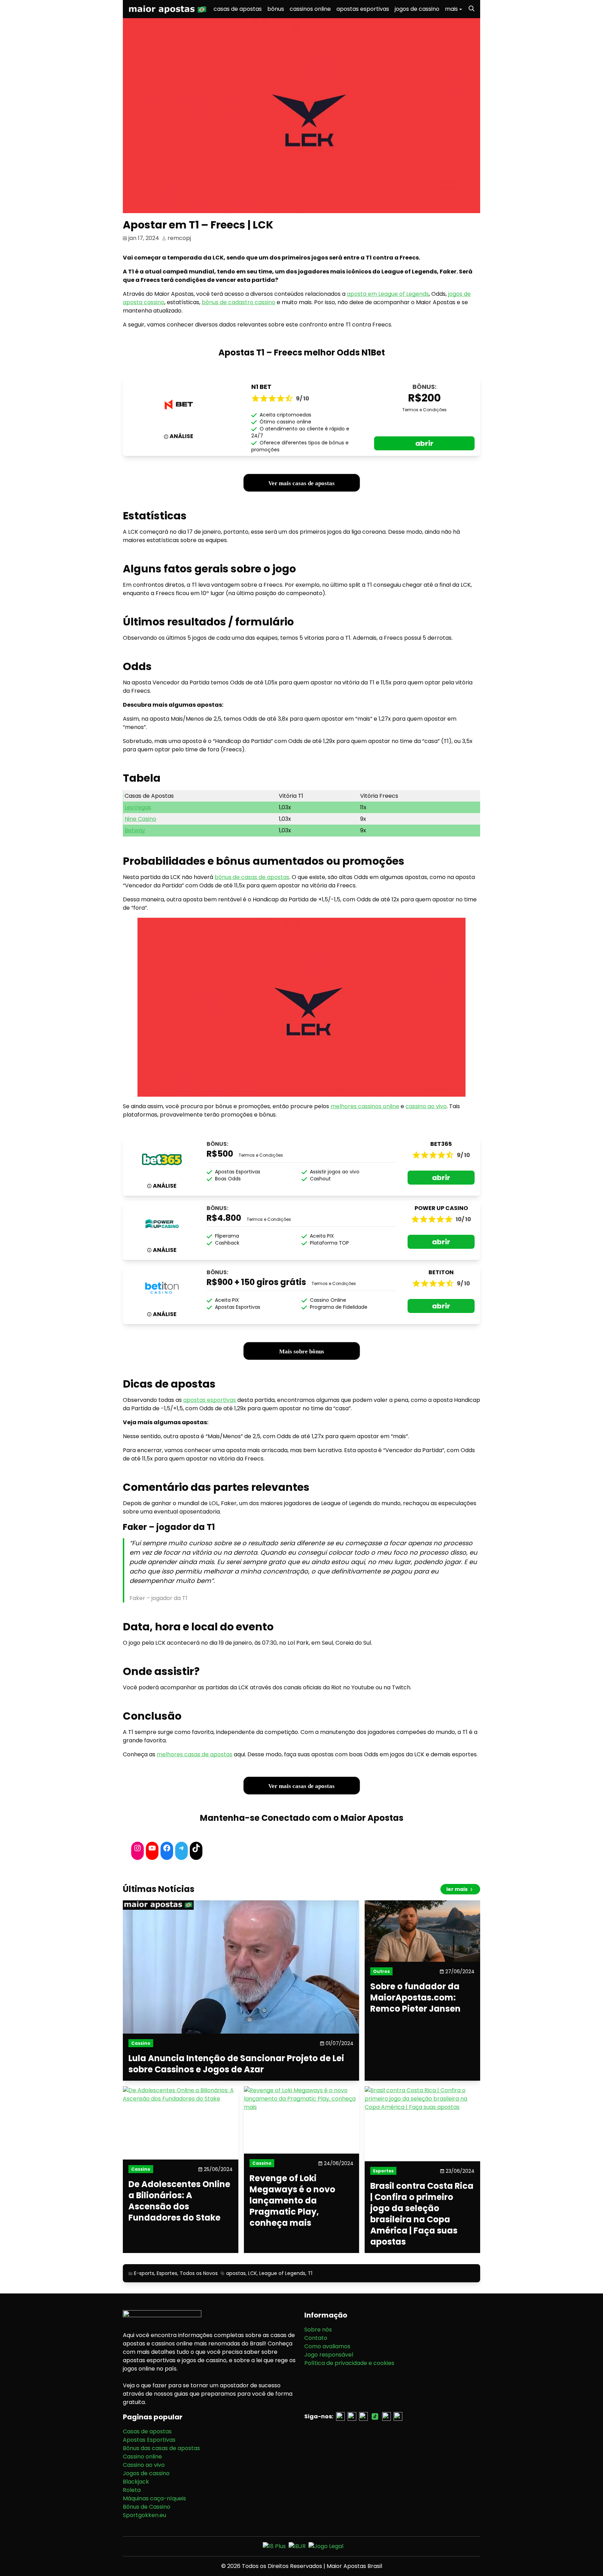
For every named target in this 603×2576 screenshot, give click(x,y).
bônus (276, 9)
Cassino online (142, 2457)
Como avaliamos (327, 2346)
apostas (236, 2273)
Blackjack (136, 2482)
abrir (424, 443)
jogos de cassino (417, 9)
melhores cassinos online (365, 1106)
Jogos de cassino (146, 2473)
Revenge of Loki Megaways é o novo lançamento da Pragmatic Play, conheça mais (292, 2201)
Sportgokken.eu (144, 2515)
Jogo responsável (329, 2355)
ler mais (457, 1889)
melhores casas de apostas (195, 1754)
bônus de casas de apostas (252, 877)
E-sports (144, 2273)
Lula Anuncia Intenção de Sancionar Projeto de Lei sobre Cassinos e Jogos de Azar (236, 2064)
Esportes (167, 2273)
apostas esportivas (363, 9)
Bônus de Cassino (147, 2507)
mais (451, 9)
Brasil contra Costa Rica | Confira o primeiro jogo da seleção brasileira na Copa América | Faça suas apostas (422, 2214)
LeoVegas (138, 807)
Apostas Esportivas (149, 2440)
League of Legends (282, 2273)
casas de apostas (238, 9)
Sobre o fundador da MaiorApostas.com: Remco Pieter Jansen (415, 1998)
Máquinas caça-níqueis (154, 2498)
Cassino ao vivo (144, 2465)
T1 (310, 2273)
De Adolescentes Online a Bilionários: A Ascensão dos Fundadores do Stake (179, 2201)
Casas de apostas (147, 2431)
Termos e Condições (425, 410)
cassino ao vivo (426, 1106)
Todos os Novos (199, 2273)
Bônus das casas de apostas (161, 2448)
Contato (316, 2338)
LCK (252, 2273)
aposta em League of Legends (388, 294)
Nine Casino (140, 819)
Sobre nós (318, 2330)
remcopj (179, 238)
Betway (135, 830)
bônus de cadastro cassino (239, 302)
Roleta (132, 2490)
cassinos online (310, 9)
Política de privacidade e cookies (349, 2363)
